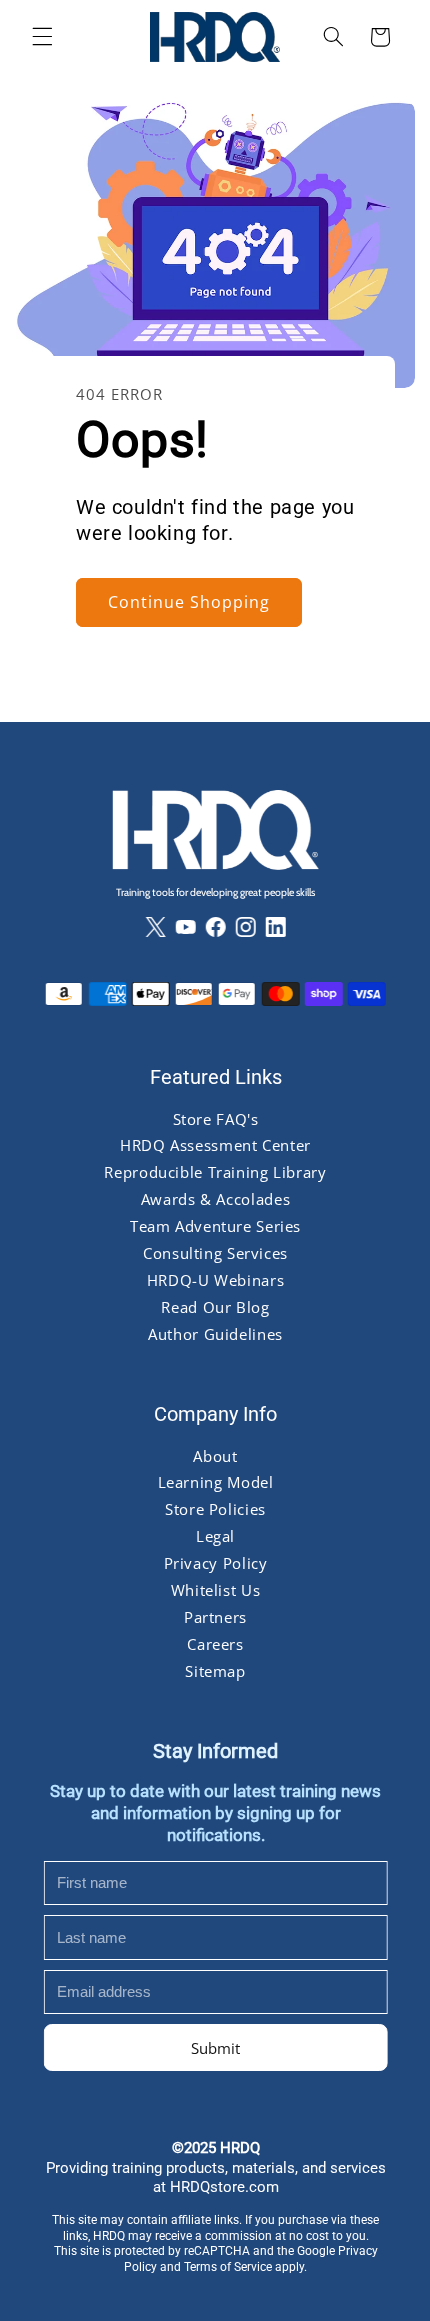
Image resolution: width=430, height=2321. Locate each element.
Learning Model (215, 1483)
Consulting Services (215, 1253)
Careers (215, 1644)
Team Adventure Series (214, 1226)
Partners (214, 1617)
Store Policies (215, 1509)
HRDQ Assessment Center (215, 1146)
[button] (42, 37)
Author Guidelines (215, 1334)
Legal (214, 1536)
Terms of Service (228, 2267)
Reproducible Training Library (215, 1173)
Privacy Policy (215, 1563)
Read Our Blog (215, 1307)
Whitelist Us (215, 1590)
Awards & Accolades (214, 1199)
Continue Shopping (188, 602)
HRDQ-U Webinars (214, 1280)
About (215, 1456)
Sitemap (215, 1671)
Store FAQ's (215, 1119)
